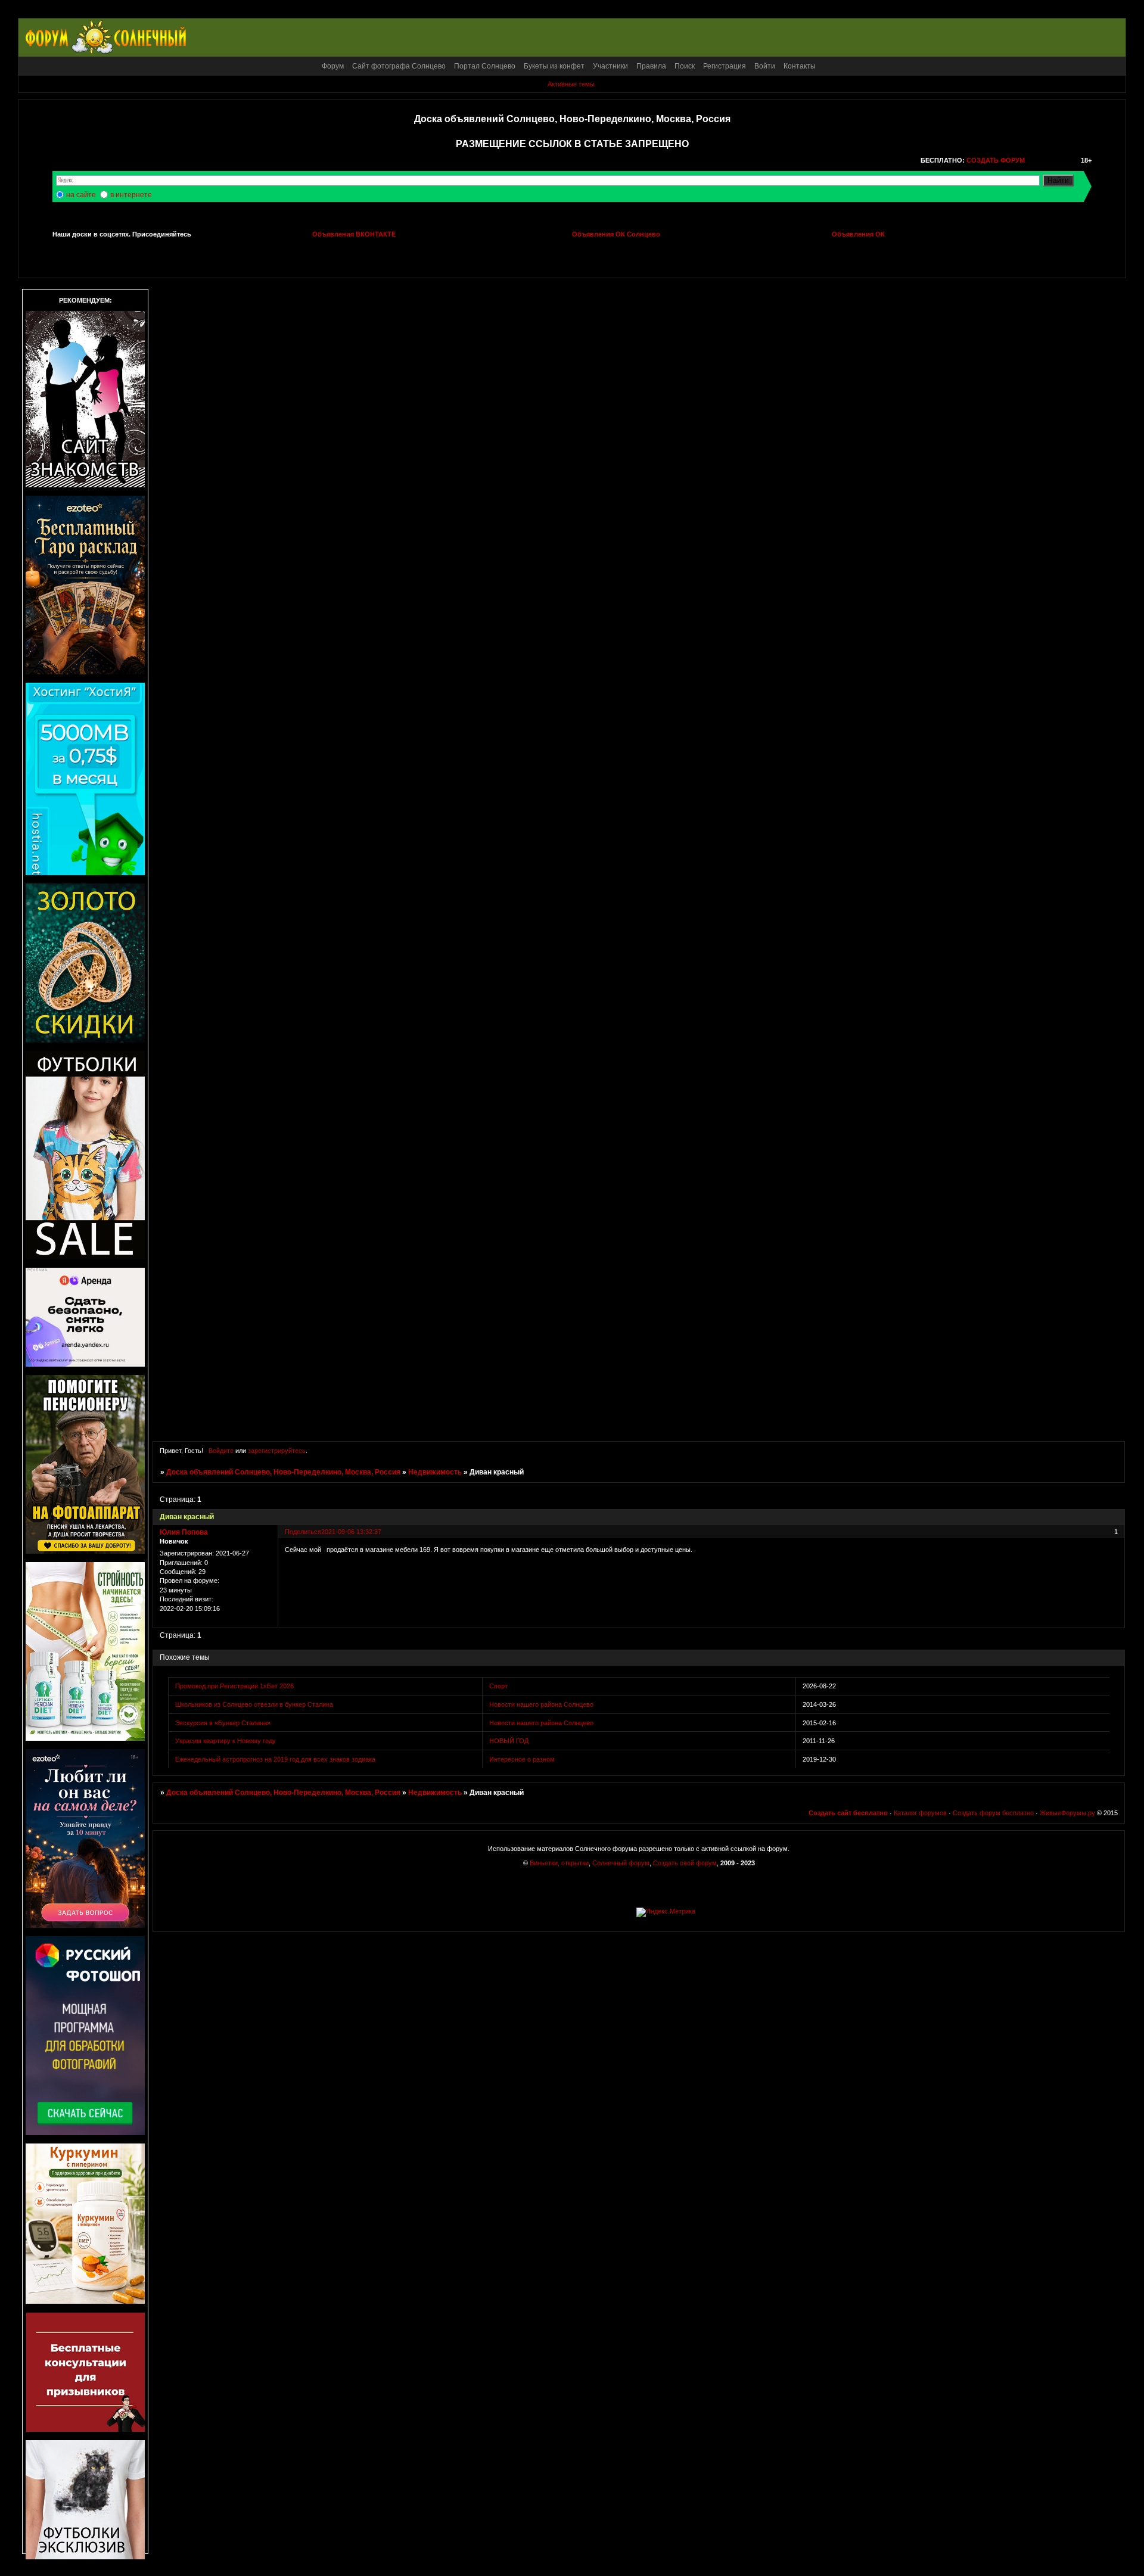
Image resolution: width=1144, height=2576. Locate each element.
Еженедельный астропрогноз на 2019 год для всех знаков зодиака (275, 1759)
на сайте (81, 195)
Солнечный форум (621, 1863)
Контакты (800, 66)
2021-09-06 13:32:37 (351, 1532)
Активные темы (571, 84)
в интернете (131, 195)
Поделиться (303, 1532)
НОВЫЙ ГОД (509, 1741)
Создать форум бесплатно (993, 1813)
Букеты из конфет (554, 66)
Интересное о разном (522, 1759)
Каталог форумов (920, 1813)
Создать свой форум (685, 1863)
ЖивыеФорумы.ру (1067, 1813)
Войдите (221, 1451)
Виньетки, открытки (559, 1863)
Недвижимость (435, 1472)
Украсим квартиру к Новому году (226, 1741)
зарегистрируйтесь (277, 1451)
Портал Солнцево (485, 66)
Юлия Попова (184, 1532)
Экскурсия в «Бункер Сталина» (223, 1723)
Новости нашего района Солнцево (541, 1704)
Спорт (498, 1686)
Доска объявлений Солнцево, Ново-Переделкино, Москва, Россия (283, 1472)
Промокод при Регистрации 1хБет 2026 (234, 1686)
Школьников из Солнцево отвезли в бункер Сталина (254, 1704)
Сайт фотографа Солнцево (399, 66)
